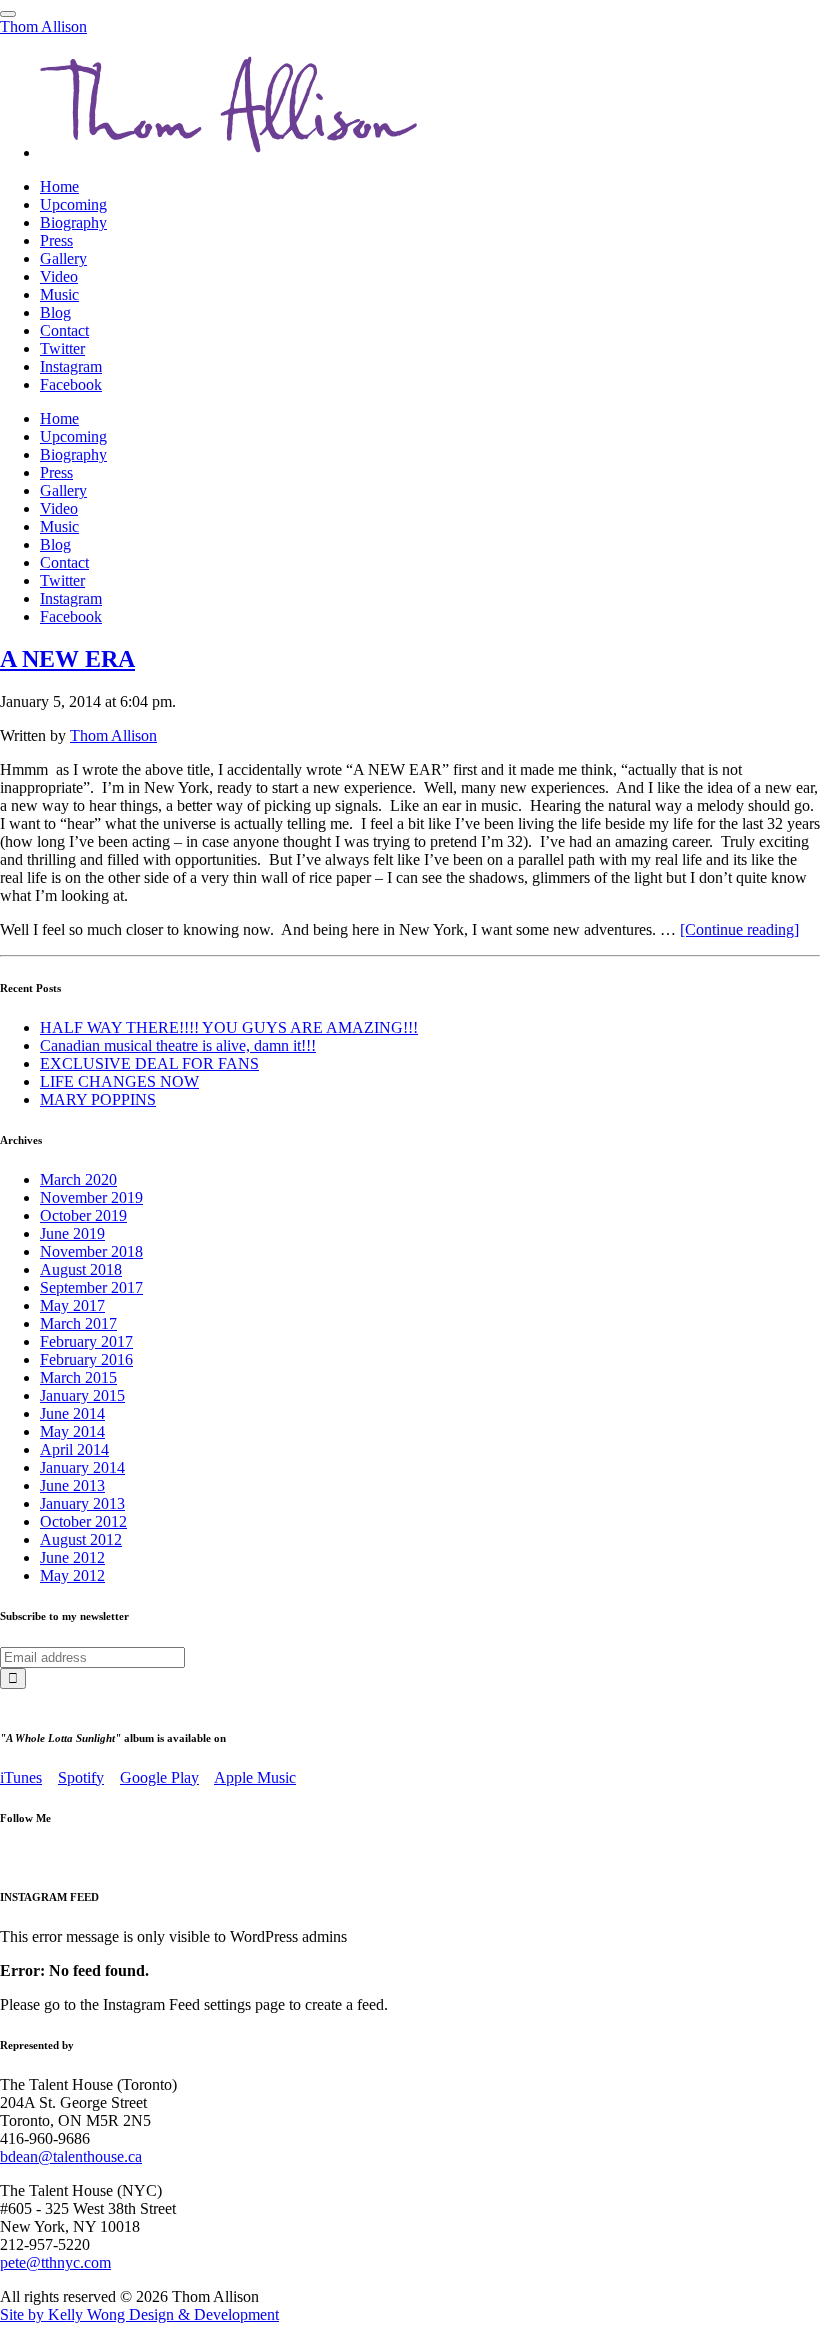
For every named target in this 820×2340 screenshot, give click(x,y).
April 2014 (74, 1449)
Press (56, 240)
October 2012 (83, 1521)
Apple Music (255, 1777)
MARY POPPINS (98, 1099)
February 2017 (86, 1341)
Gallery (63, 258)
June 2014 (72, 1413)
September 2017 (91, 1287)
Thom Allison (43, 26)
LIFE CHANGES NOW (119, 1081)
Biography (73, 222)
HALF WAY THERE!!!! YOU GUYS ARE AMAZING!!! (229, 1027)
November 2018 (91, 1251)
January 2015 (82, 1395)
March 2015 (78, 1377)
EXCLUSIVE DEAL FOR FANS (149, 1063)
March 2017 (78, 1323)
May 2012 (72, 1575)
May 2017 (72, 1305)
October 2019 (83, 1215)
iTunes (21, 1777)
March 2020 (78, 1179)
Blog (55, 312)
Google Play (159, 1777)
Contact (64, 330)
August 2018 (81, 1269)
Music (59, 294)
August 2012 (81, 1539)
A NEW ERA (67, 659)
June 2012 (72, 1557)
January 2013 (82, 1503)
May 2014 (72, 1431)
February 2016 (86, 1359)
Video (59, 276)
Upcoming (73, 204)
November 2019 (91, 1197)
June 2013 (72, 1485)
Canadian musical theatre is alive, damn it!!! (178, 1045)
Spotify (81, 1777)
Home (59, 186)
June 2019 (72, 1233)
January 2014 (82, 1467)
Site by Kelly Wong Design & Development (139, 2314)
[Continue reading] (739, 929)
